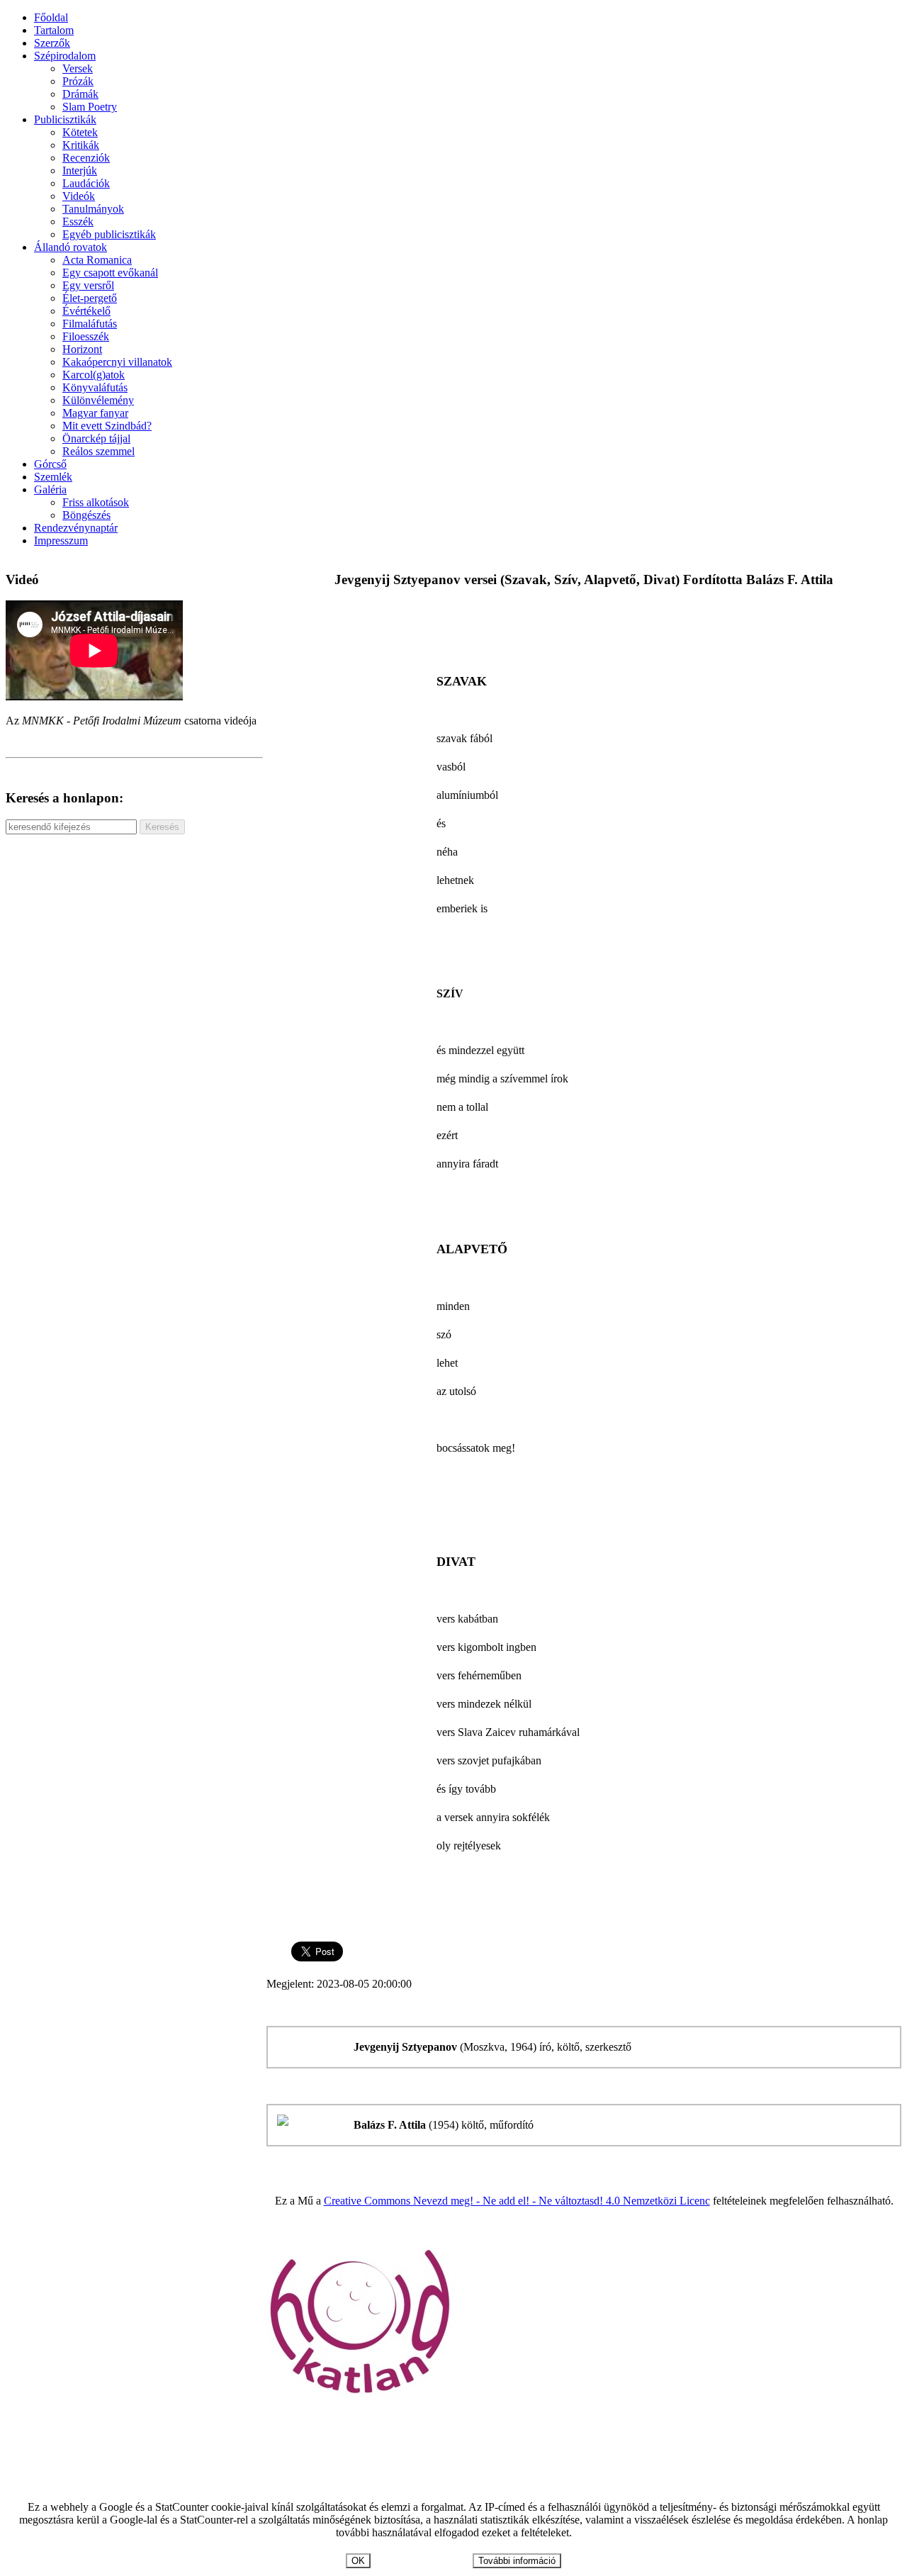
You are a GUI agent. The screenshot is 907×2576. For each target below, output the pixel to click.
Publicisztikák (65, 119)
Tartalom (54, 30)
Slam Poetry (90, 107)
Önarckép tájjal (96, 438)
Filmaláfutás (90, 324)
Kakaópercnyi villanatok (117, 362)
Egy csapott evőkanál (110, 273)
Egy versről (88, 285)
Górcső (50, 464)
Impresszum (61, 541)
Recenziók (86, 158)
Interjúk (80, 170)
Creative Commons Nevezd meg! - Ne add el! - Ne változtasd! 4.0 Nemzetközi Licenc (517, 2201)
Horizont (82, 349)
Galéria (50, 489)
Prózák (78, 81)
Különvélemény (98, 400)
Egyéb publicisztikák (109, 234)
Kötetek (80, 132)
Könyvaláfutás (95, 387)
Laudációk (86, 183)
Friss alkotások (96, 502)
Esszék (78, 222)
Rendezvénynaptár (76, 528)
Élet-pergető (90, 298)
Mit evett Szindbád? (107, 426)
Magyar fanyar (95, 413)
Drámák (80, 94)
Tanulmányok (93, 209)
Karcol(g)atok (94, 375)
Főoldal (51, 17)
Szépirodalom (65, 56)
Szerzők (52, 43)
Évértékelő (86, 311)
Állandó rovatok (71, 247)
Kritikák (81, 145)
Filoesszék (86, 336)
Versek (78, 68)
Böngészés (86, 515)
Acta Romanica (97, 260)
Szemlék (53, 477)
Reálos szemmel (98, 451)
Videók (79, 196)
